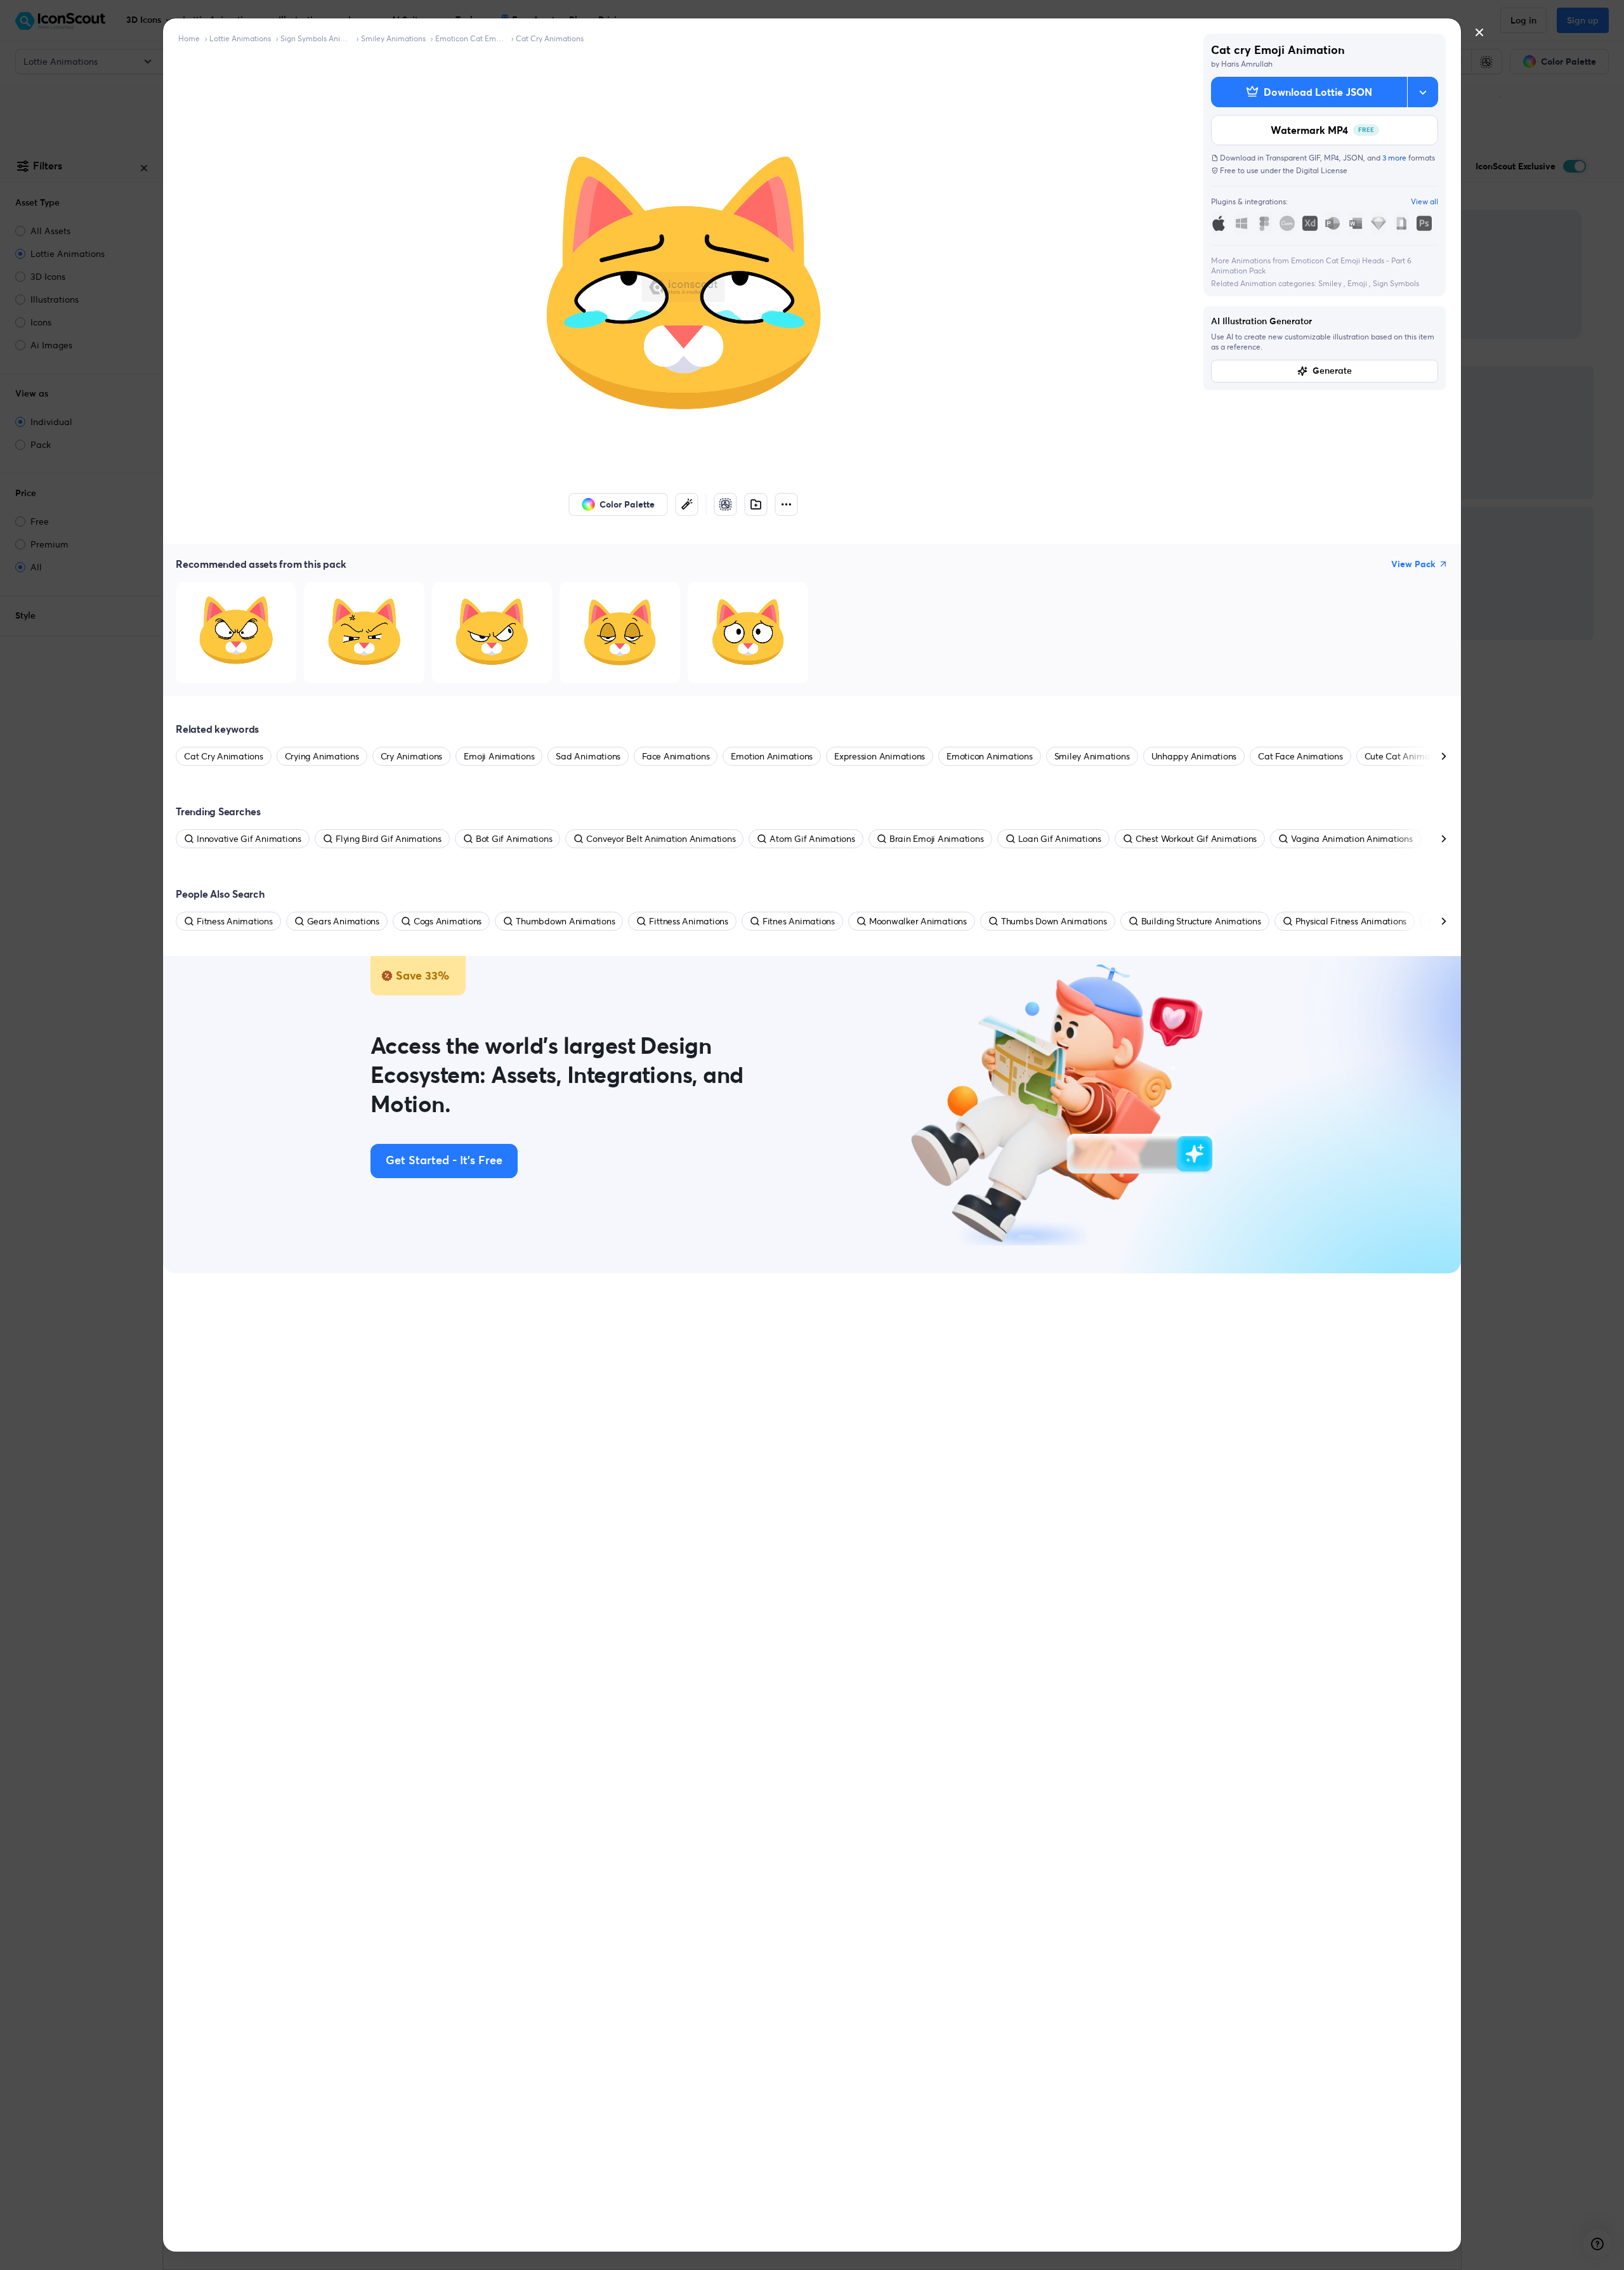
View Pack (1413, 564)
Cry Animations (412, 756)
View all (1424, 201)
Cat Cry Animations (550, 38)
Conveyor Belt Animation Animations (661, 839)
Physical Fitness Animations (1351, 921)
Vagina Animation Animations (1352, 839)
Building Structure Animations (1201, 921)
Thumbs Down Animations (1054, 921)
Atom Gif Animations (812, 839)
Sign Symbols (1396, 283)
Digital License (1322, 170)
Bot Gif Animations (514, 839)
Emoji (1358, 283)
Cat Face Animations (1300, 756)
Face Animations (676, 756)
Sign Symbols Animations (316, 38)
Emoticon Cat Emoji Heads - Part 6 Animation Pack (471, 38)
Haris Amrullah (1247, 64)
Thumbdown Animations (565, 921)
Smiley (1331, 283)
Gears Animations (343, 921)
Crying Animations (322, 756)
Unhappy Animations (1194, 756)
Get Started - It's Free (444, 1161)
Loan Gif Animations (1060, 839)
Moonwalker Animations (918, 921)
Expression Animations (880, 756)
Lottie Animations (240, 38)
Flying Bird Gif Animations (389, 839)
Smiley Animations (393, 38)
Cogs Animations (448, 921)
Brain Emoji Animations (937, 839)
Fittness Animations (688, 921)
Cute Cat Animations (1407, 756)
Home (189, 38)
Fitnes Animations (799, 921)
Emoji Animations (499, 756)
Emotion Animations (772, 756)
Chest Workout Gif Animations (1196, 839)
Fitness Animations (235, 921)
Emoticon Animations (989, 756)
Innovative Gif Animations (249, 839)
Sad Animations (588, 756)
